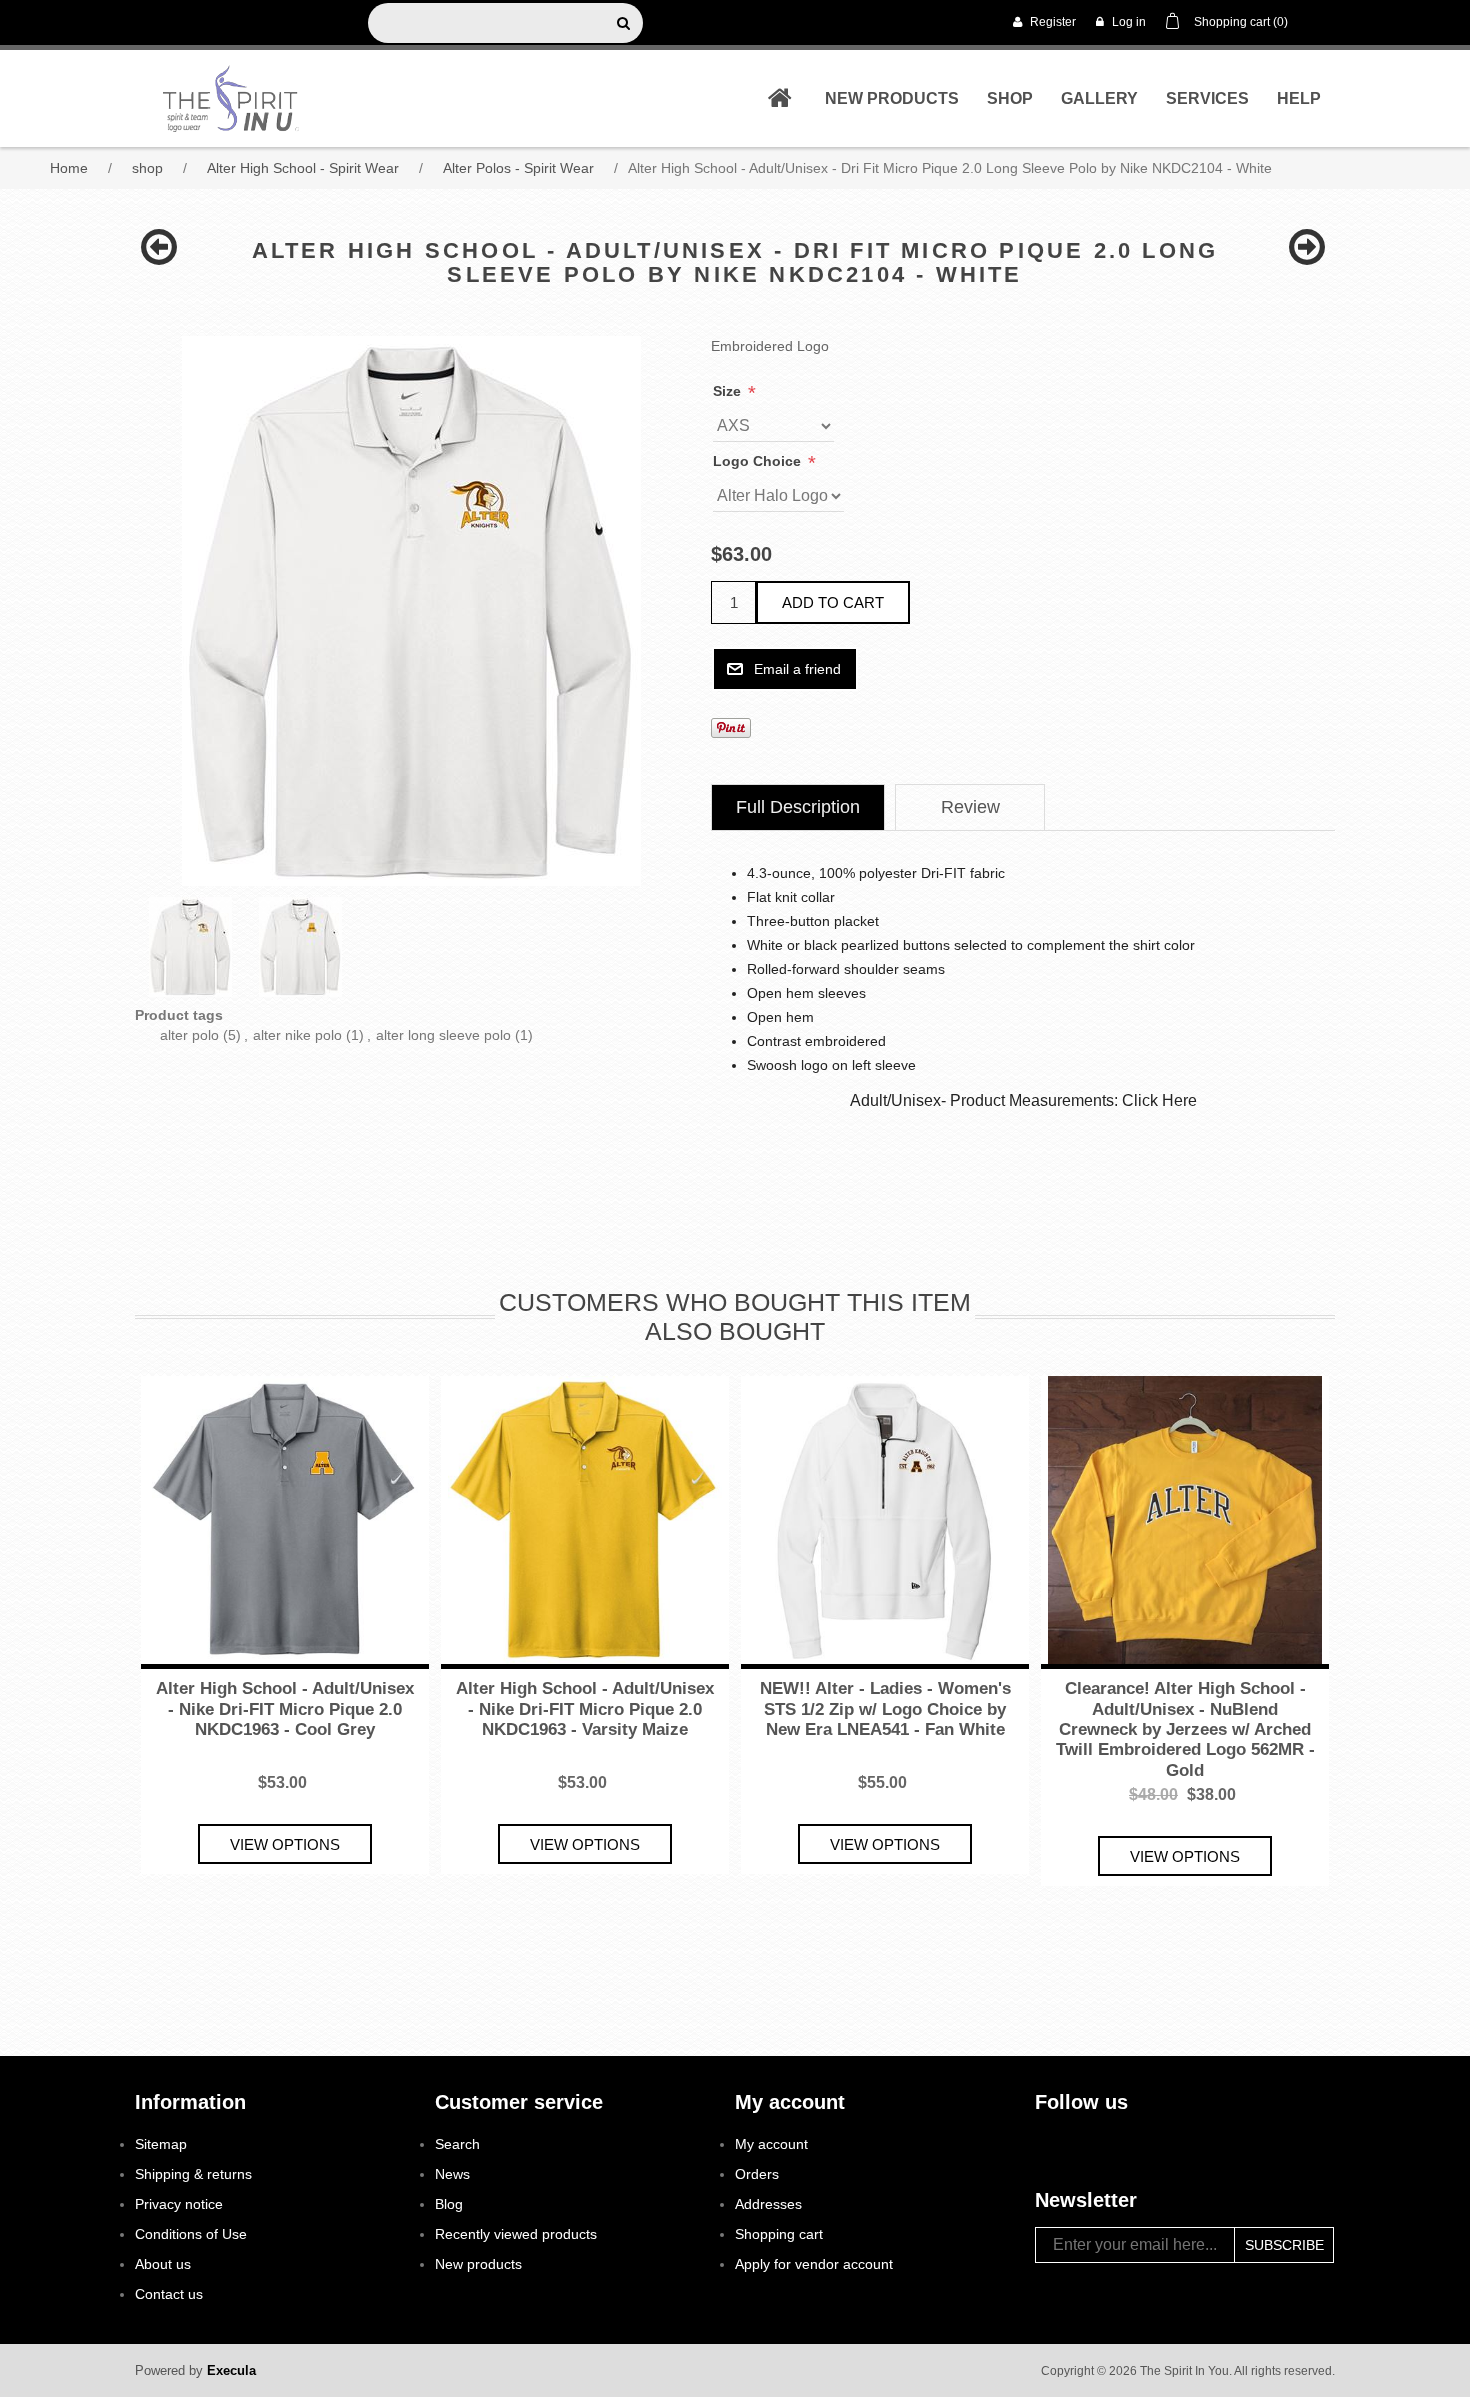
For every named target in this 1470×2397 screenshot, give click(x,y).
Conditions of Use (191, 2234)
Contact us (169, 2294)
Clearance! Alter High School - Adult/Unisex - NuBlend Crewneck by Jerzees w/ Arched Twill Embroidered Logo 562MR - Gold (1185, 1729)
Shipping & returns (193, 2174)
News (452, 2174)
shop (1010, 98)
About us (163, 2264)
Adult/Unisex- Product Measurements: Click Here (1023, 1100)
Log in (1127, 22)
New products (892, 98)
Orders (757, 2174)
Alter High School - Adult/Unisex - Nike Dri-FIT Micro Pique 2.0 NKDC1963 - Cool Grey (285, 1709)
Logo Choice (759, 461)
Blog (449, 2204)
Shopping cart (779, 2234)
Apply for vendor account (814, 2264)
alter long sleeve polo (443, 1035)
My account (771, 2144)
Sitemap (161, 2144)
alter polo (189, 1035)
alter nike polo (297, 1035)
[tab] (798, 807)
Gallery (1099, 98)
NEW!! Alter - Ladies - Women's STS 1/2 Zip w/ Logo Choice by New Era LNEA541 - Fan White (885, 1709)
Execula (231, 2370)
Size (729, 391)
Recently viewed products (516, 2234)
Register (1051, 22)
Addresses (768, 2204)
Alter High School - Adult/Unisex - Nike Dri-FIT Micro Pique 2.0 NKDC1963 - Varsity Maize (585, 1709)
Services (1207, 98)
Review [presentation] (970, 807)
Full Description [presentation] (798, 807)
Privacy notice (179, 2204)
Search (457, 2144)
